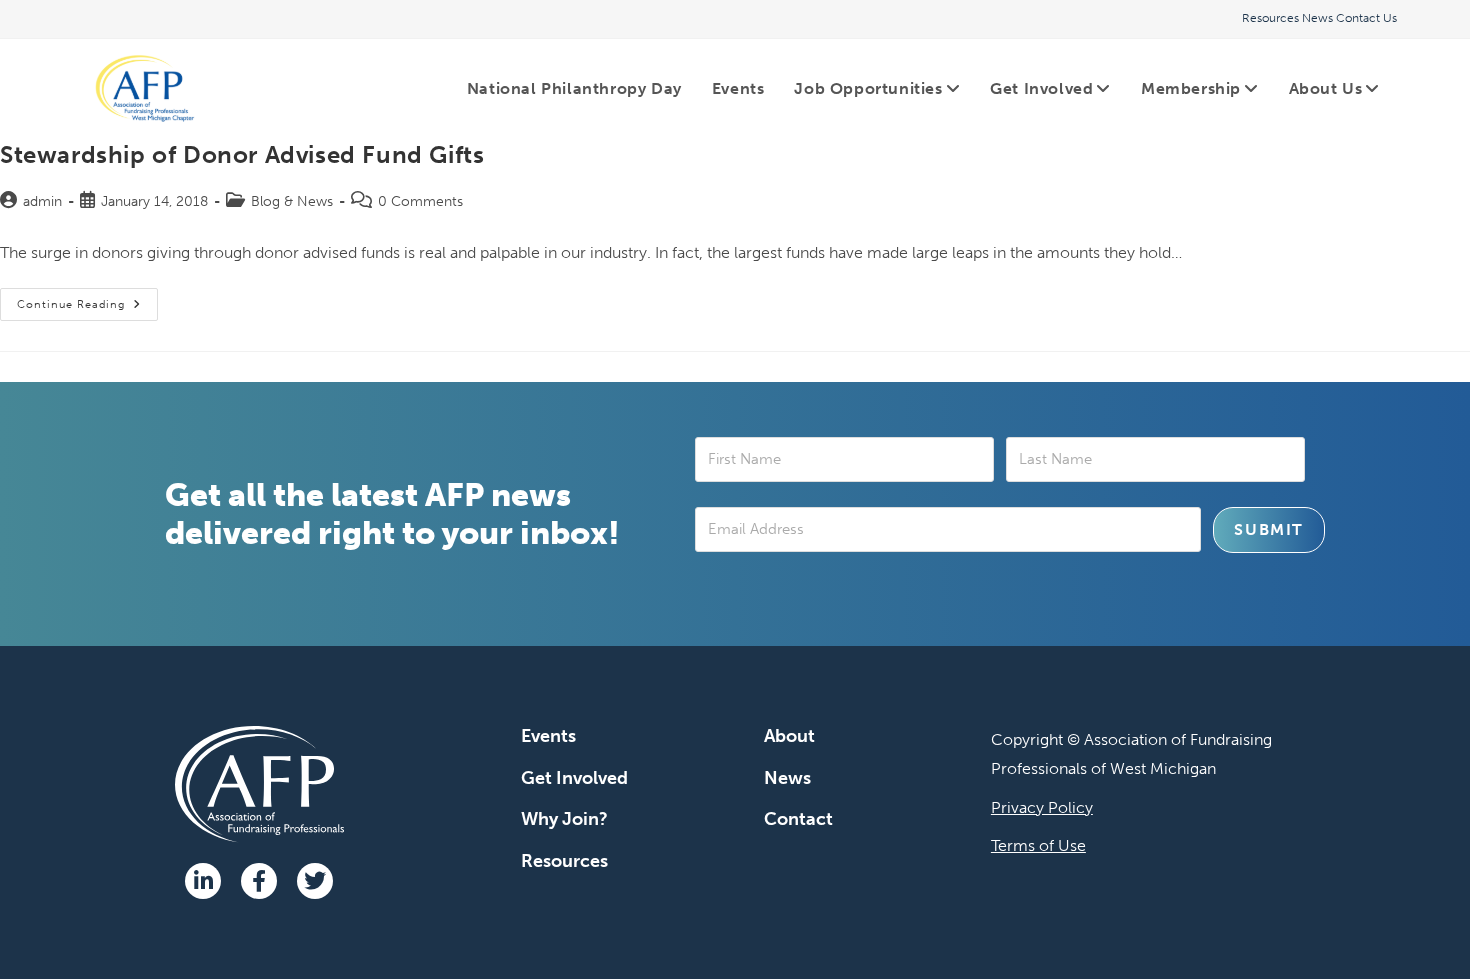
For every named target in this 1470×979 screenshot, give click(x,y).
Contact (798, 819)
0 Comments (420, 201)
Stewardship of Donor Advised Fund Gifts (242, 154)
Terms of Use (1038, 845)
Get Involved (574, 778)
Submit (1269, 529)
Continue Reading (87, 299)
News (1317, 18)
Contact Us (1366, 18)
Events (548, 736)
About (789, 736)
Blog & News (292, 201)
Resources (1270, 18)
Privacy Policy (1042, 807)
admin (42, 201)
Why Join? (564, 819)
